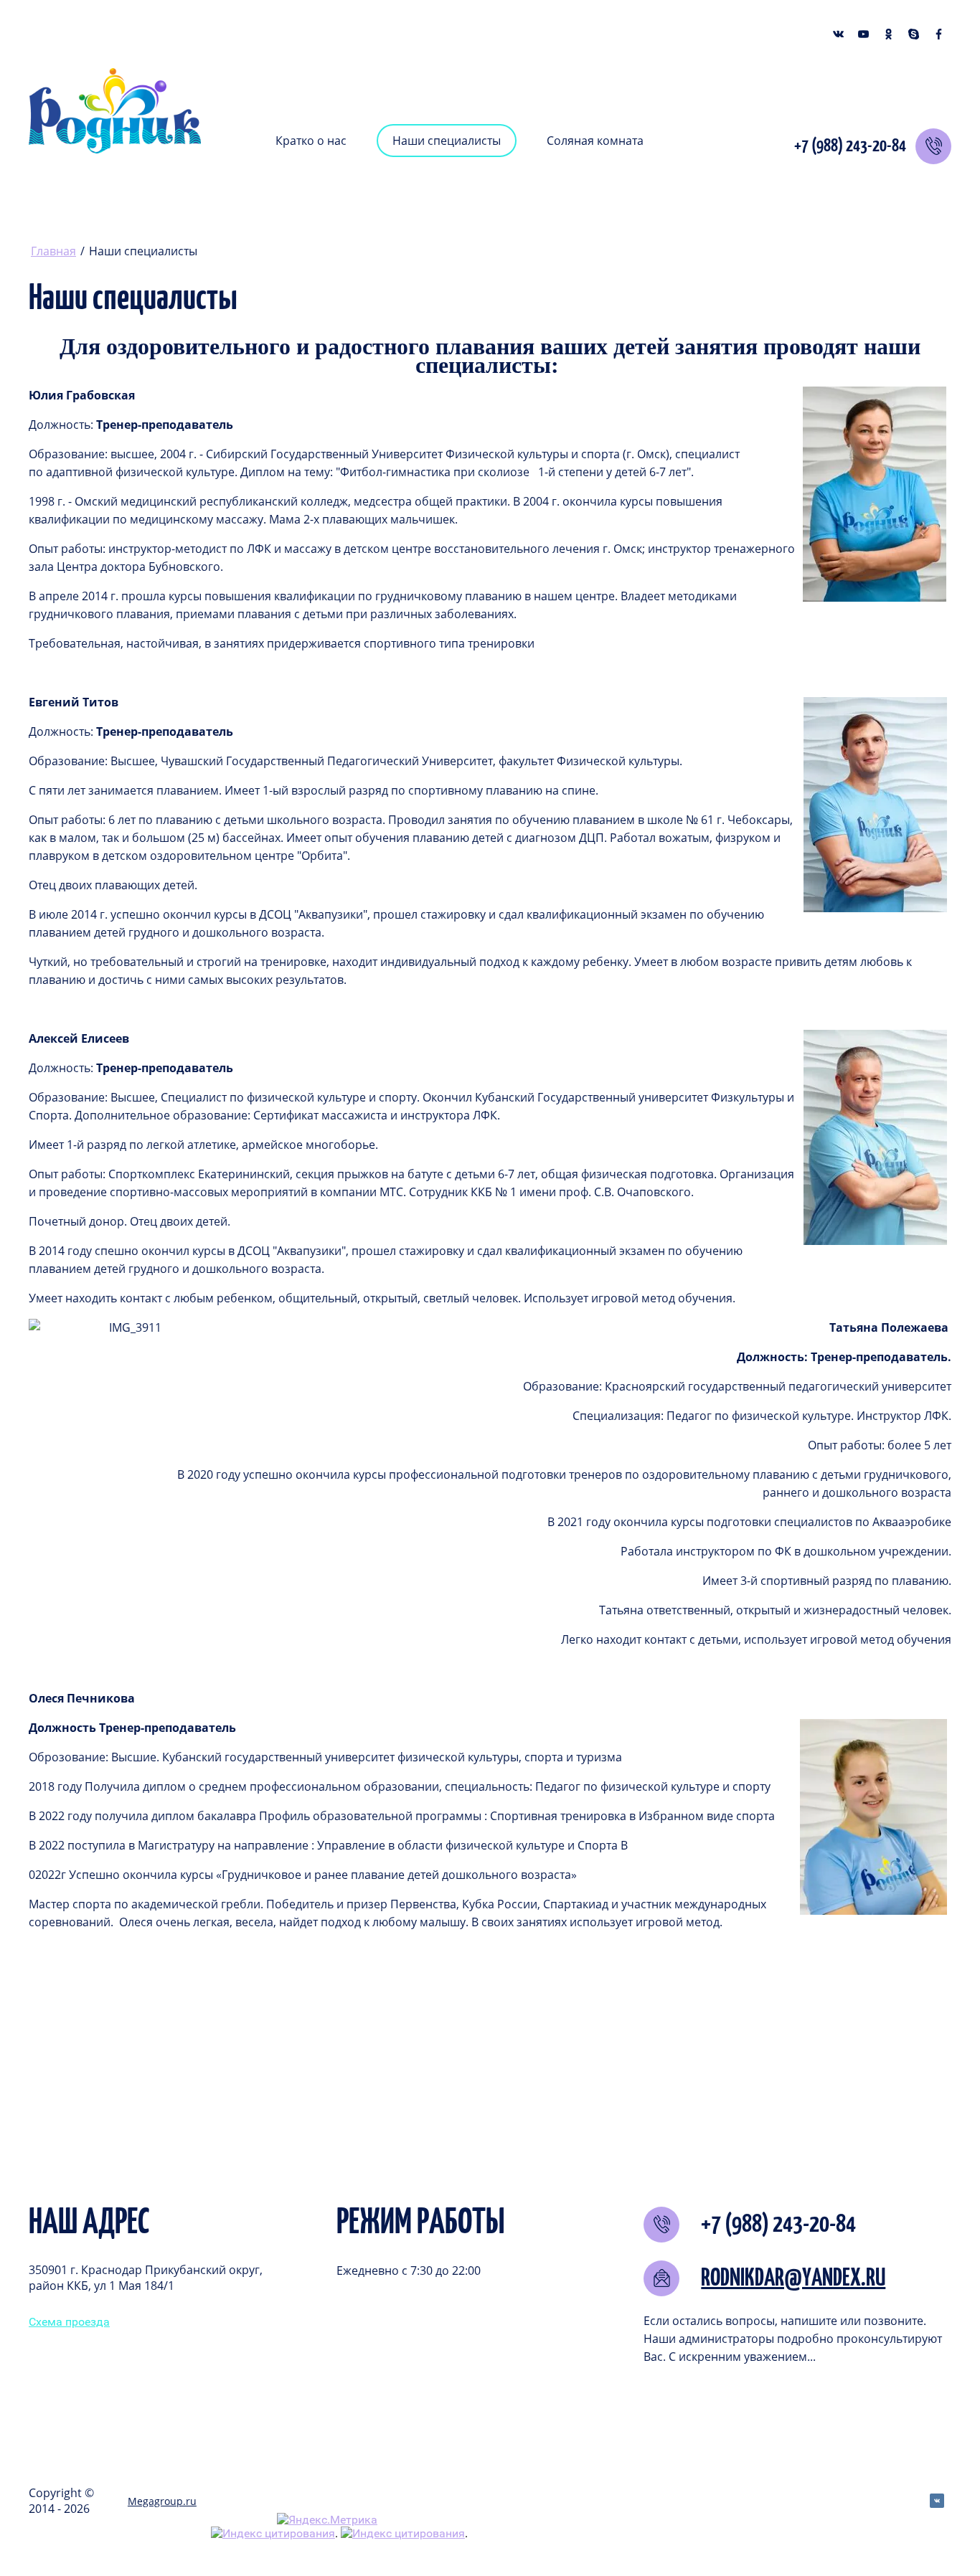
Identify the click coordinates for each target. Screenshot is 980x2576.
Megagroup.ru (162, 2501)
